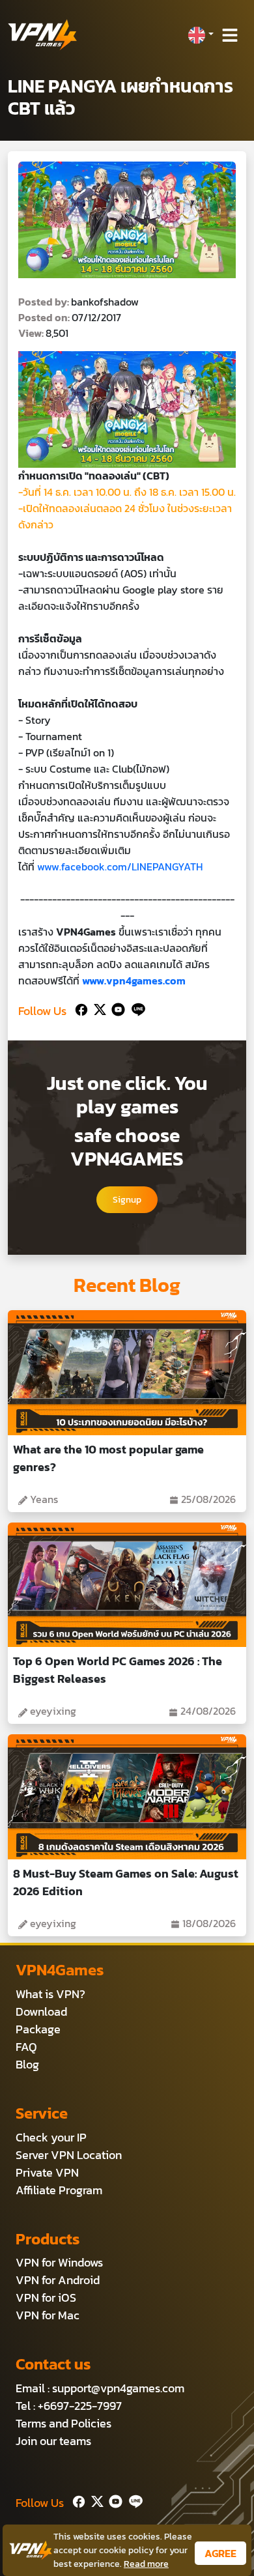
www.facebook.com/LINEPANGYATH (120, 866)
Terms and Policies (63, 2423)
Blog (27, 2064)
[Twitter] (97, 1008)
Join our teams (53, 2441)
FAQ (26, 2047)
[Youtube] (116, 1008)
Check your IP (51, 2137)
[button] (201, 35)
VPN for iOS (46, 2297)
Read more (146, 2564)
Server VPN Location (69, 2155)
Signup (127, 1200)
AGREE (220, 2553)
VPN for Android (58, 2280)
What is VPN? (50, 1994)
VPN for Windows (59, 2262)
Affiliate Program (59, 2190)
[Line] (136, 1008)
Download (41, 2011)
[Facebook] (80, 1008)
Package (38, 2029)
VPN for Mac (48, 2315)
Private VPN (47, 2172)
